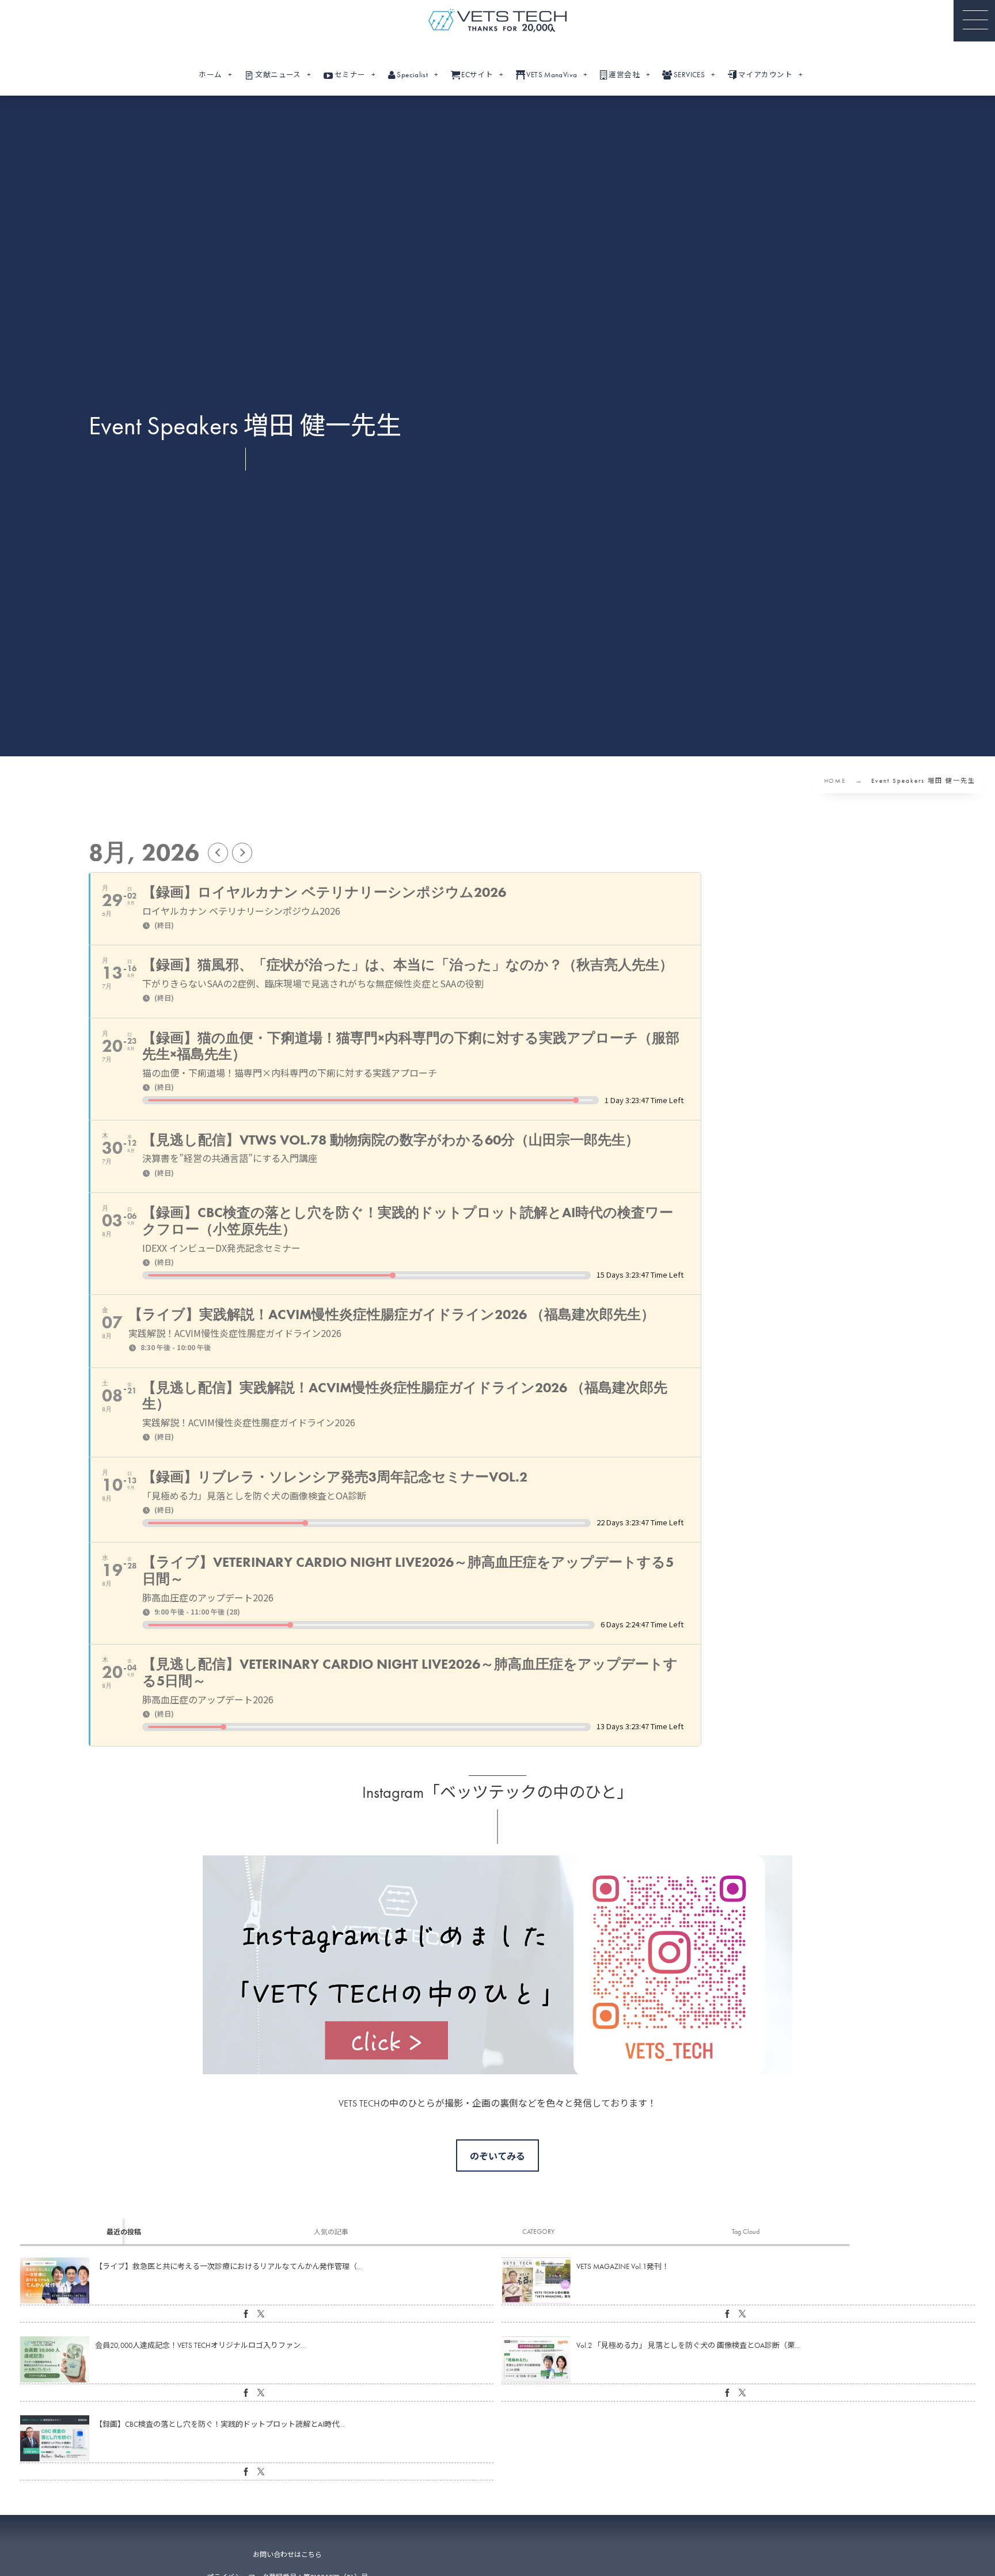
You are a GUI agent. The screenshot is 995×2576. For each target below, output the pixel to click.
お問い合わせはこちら (287, 2555)
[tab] (124, 2232)
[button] (974, 21)
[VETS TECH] (498, 20)
